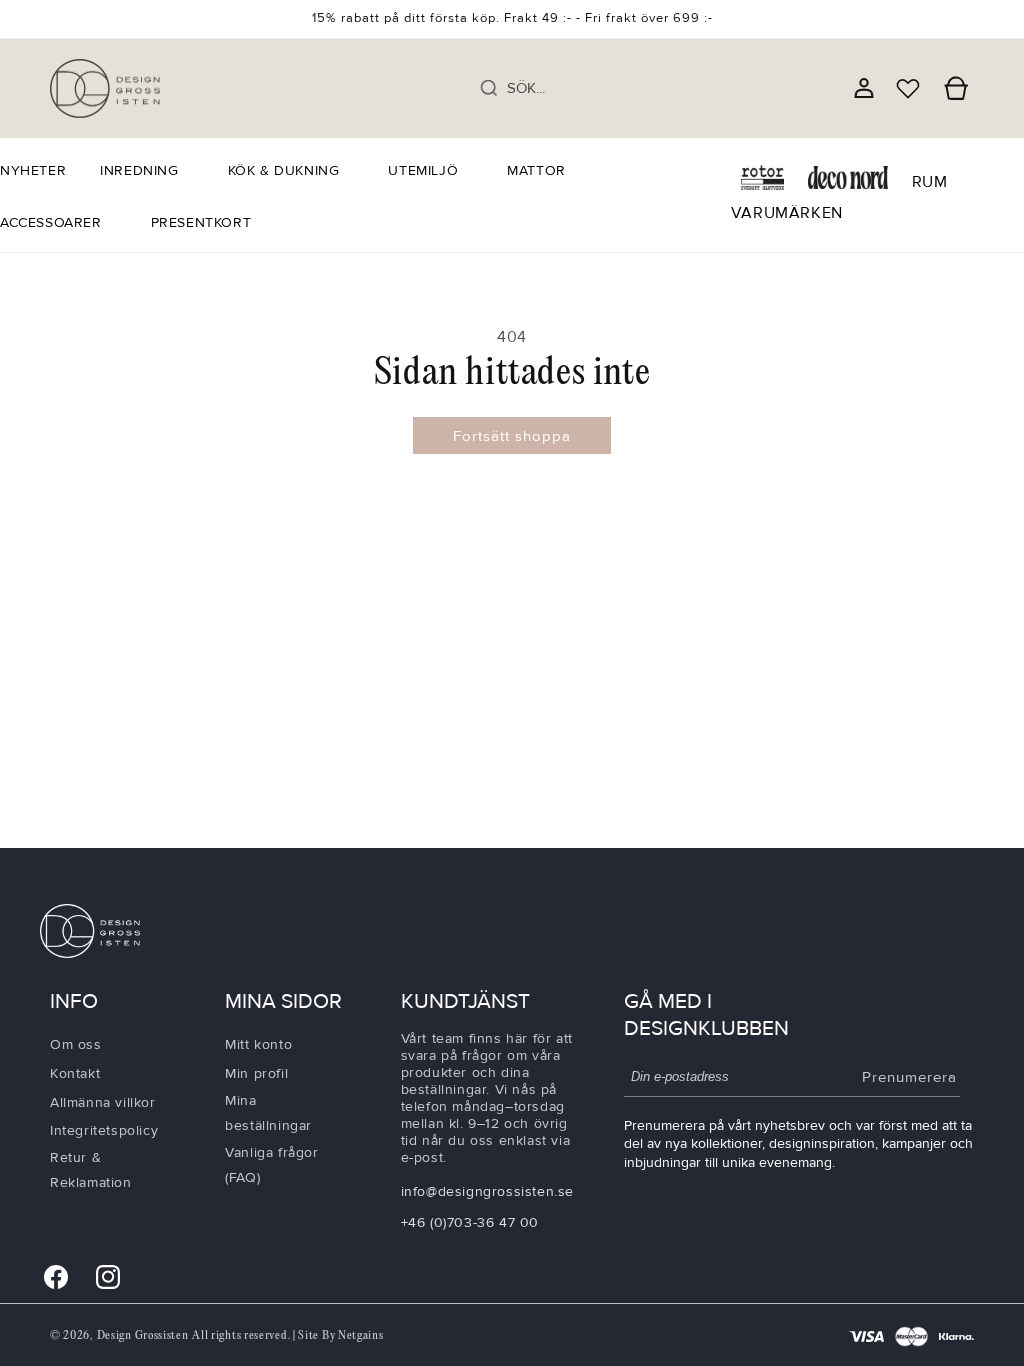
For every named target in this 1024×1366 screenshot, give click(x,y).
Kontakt (75, 1073)
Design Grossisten (143, 1335)
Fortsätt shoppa (512, 436)
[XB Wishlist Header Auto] (908, 88)
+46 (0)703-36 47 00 (470, 1222)
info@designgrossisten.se (487, 1191)
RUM (930, 182)
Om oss (76, 1044)
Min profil (256, 1073)
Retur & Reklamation (91, 1170)
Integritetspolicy (104, 1130)
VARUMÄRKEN (787, 213)
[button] (146, 171)
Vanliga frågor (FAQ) (271, 1165)
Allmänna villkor (103, 1102)
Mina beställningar (268, 1113)
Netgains (361, 1335)
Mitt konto (258, 1044)
